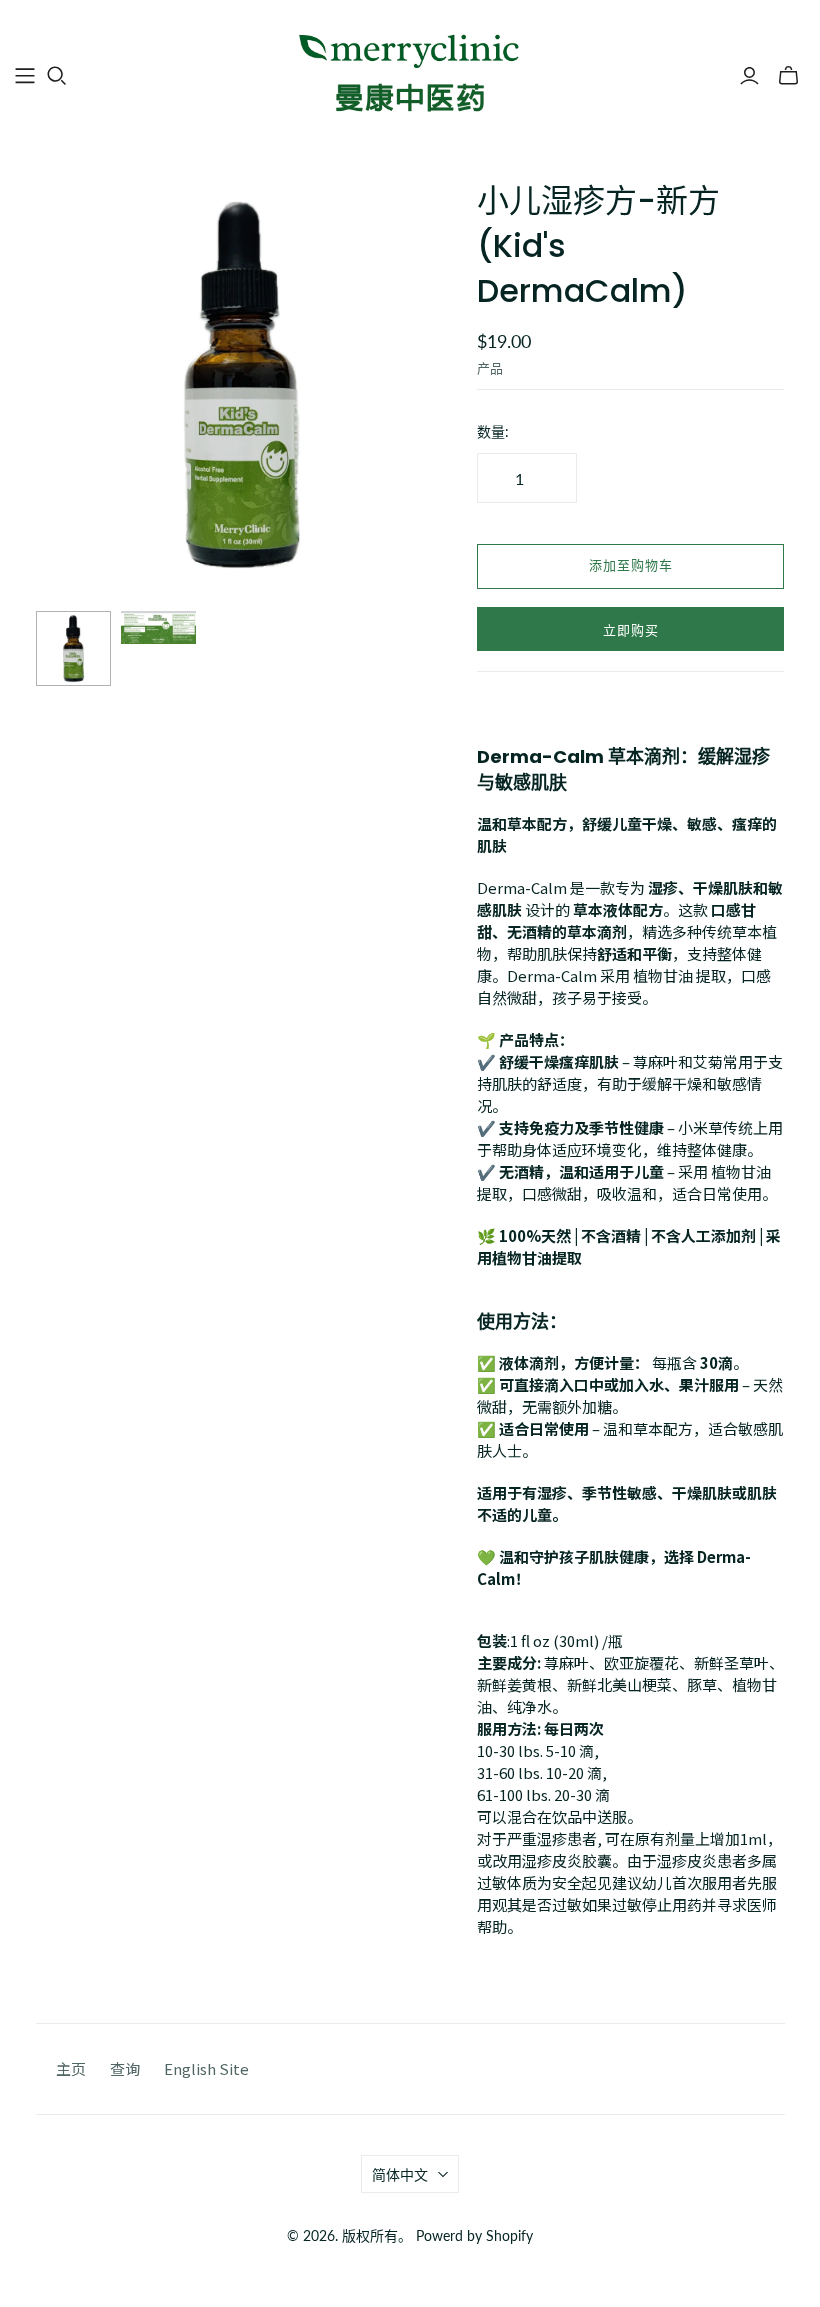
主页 (71, 2068)
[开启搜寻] (57, 76)
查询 (125, 2068)
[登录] (749, 76)
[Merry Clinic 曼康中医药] (410, 74)
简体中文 (400, 2174)
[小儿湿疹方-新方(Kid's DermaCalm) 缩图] (73, 648)
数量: (493, 431)
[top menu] (25, 76)
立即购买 (631, 631)
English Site (206, 2068)
